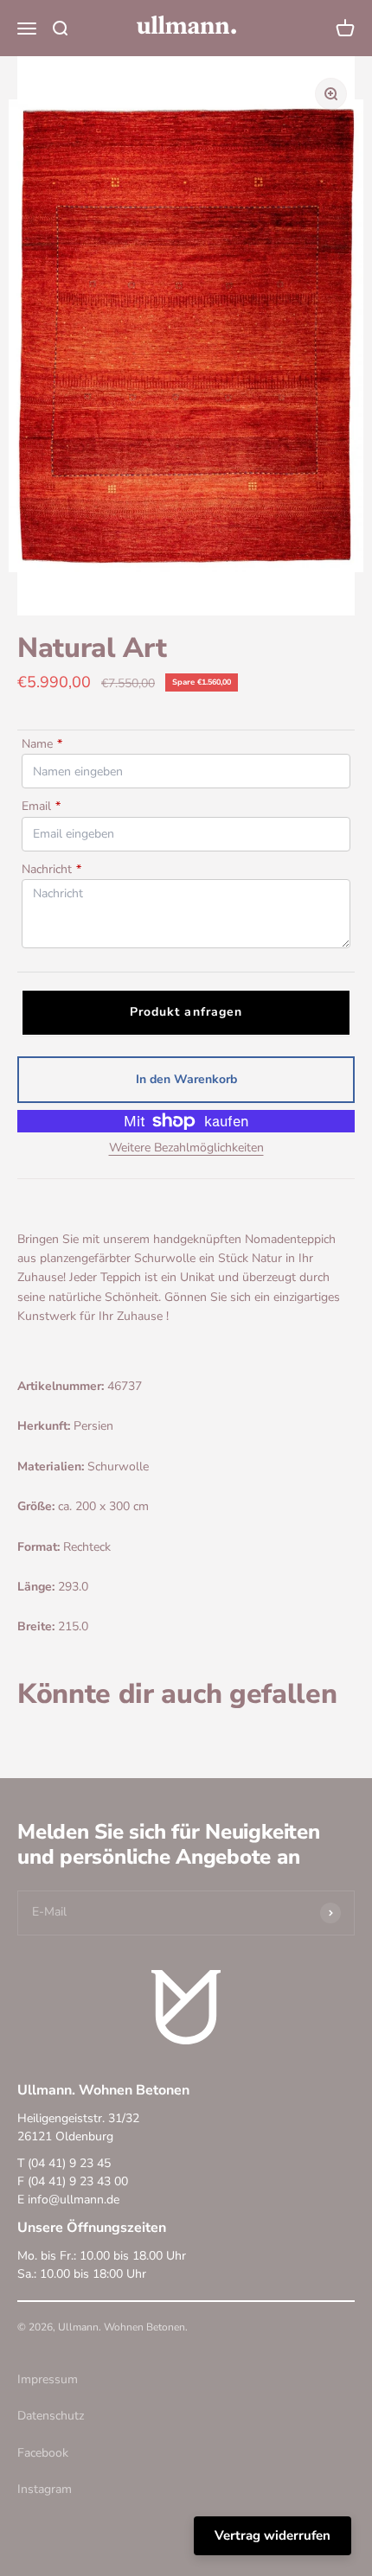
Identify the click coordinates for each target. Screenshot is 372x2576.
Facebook (43, 2453)
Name (42, 744)
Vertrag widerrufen (273, 2535)
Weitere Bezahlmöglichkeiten (186, 1148)
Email (41, 806)
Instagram (45, 2489)
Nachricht (51, 869)
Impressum (48, 2379)
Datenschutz (51, 2416)
